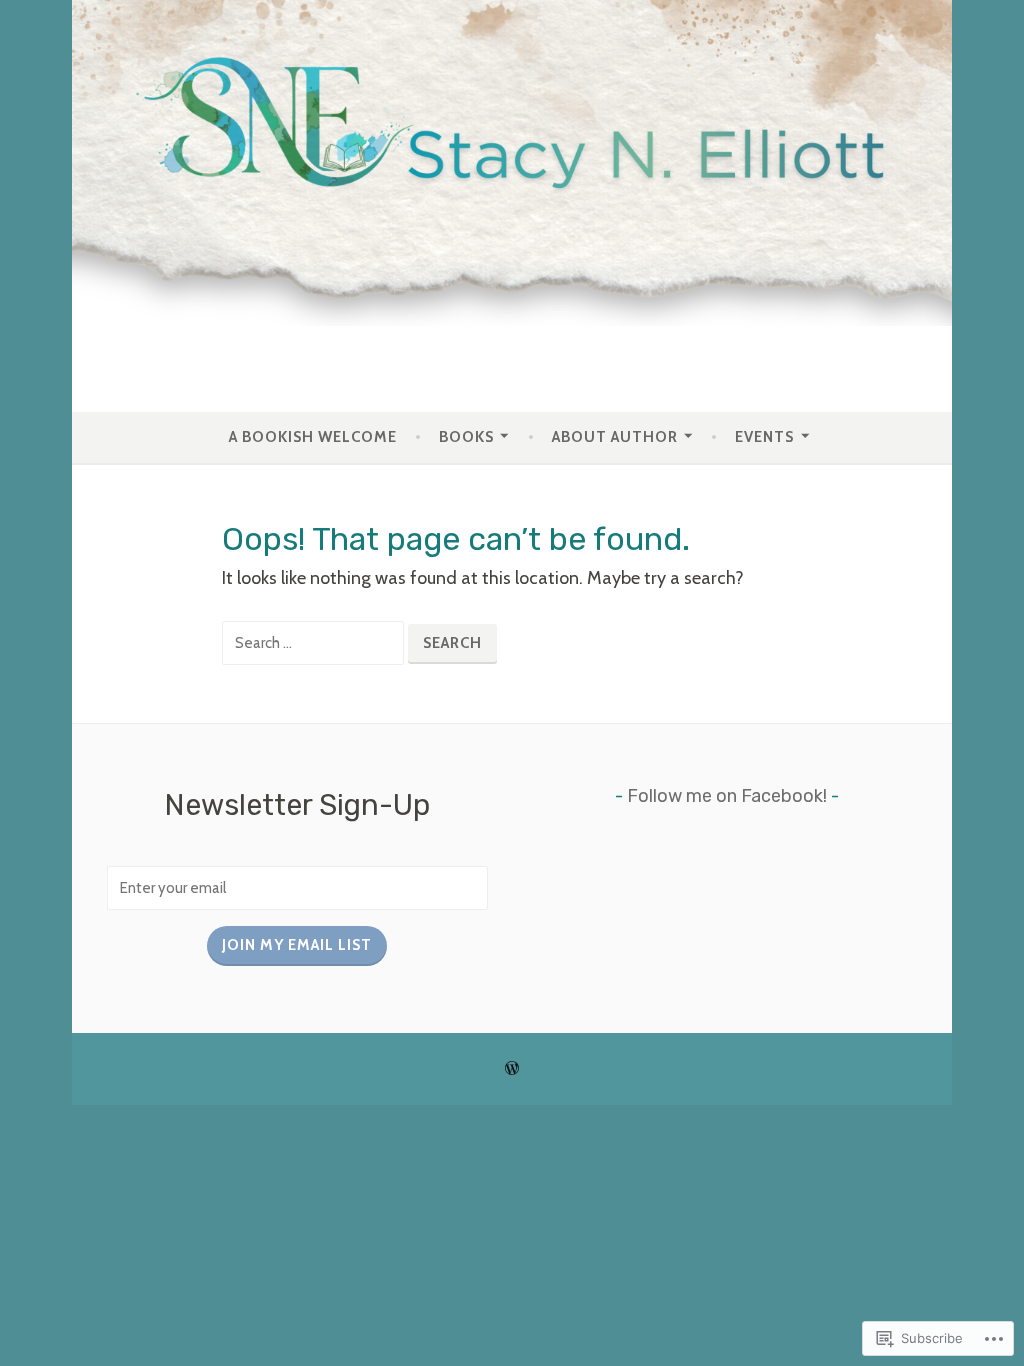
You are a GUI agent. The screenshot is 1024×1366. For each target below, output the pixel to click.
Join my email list (297, 945)
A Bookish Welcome (313, 437)
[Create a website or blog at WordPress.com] (512, 1069)
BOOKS (466, 437)
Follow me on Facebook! (727, 796)
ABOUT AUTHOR (615, 437)
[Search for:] (315, 642)
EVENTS (764, 437)
